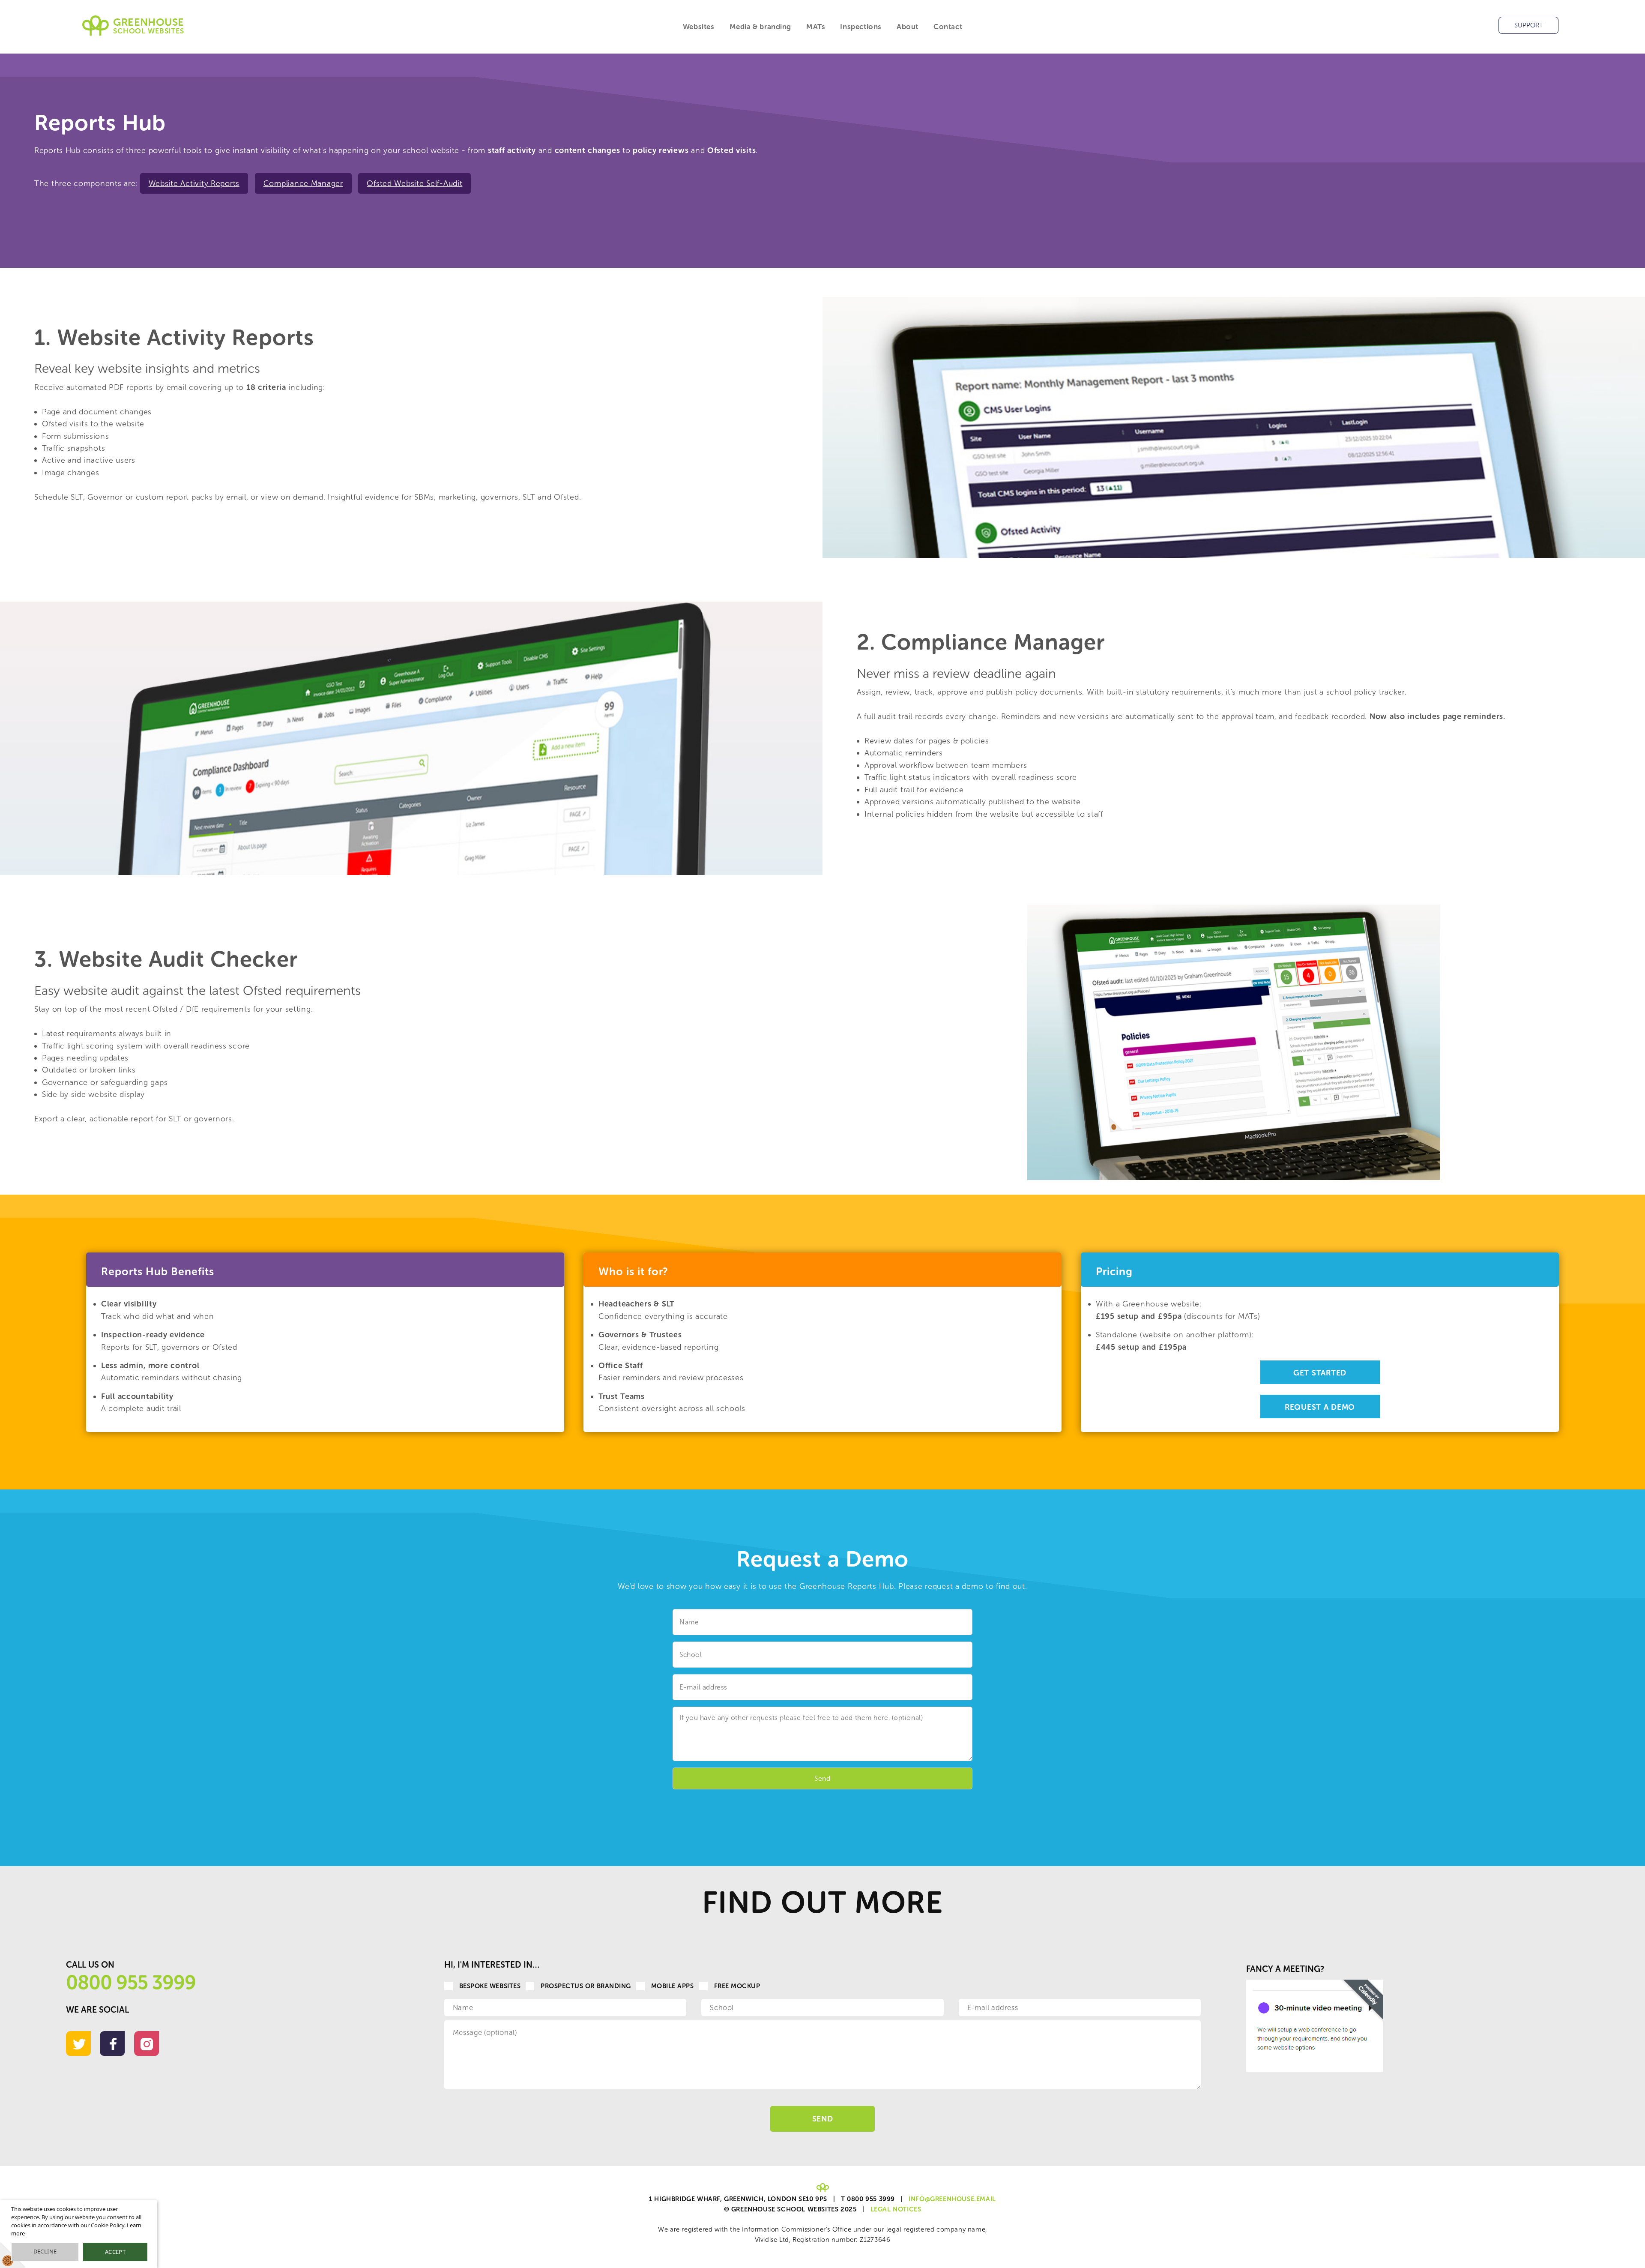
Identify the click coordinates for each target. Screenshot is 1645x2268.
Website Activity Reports (194, 183)
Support (1529, 25)
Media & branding (761, 27)
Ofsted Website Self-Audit (414, 183)
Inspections (861, 27)
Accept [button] (115, 2252)
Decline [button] (45, 2251)
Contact (948, 27)
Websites (699, 27)
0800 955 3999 (131, 1983)
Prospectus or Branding (586, 1986)
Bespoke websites (490, 1986)
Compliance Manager (303, 183)
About (908, 27)
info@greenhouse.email (952, 2199)
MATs (816, 27)
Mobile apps (673, 1986)
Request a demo (1320, 1407)
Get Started (1320, 1373)
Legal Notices (896, 2209)
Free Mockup (737, 1986)
